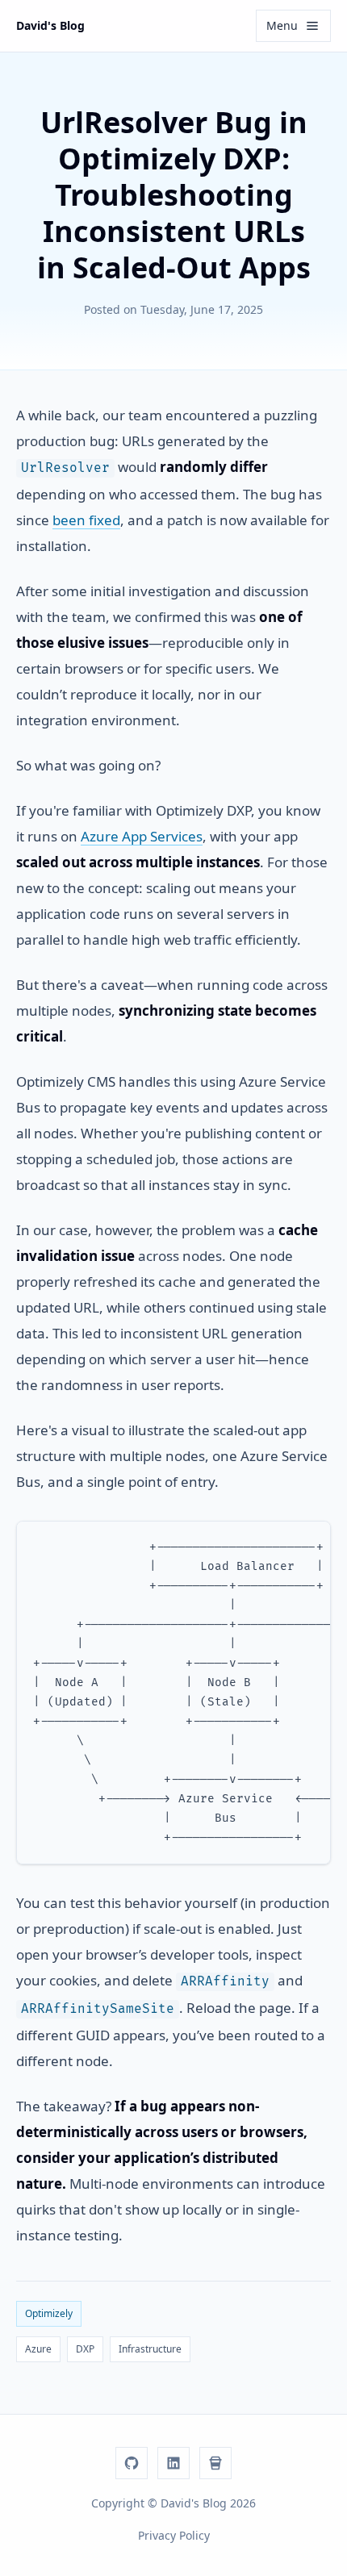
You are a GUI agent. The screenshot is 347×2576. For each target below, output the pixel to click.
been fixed (86, 520)
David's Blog (50, 25)
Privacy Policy (174, 2535)
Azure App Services (142, 836)
